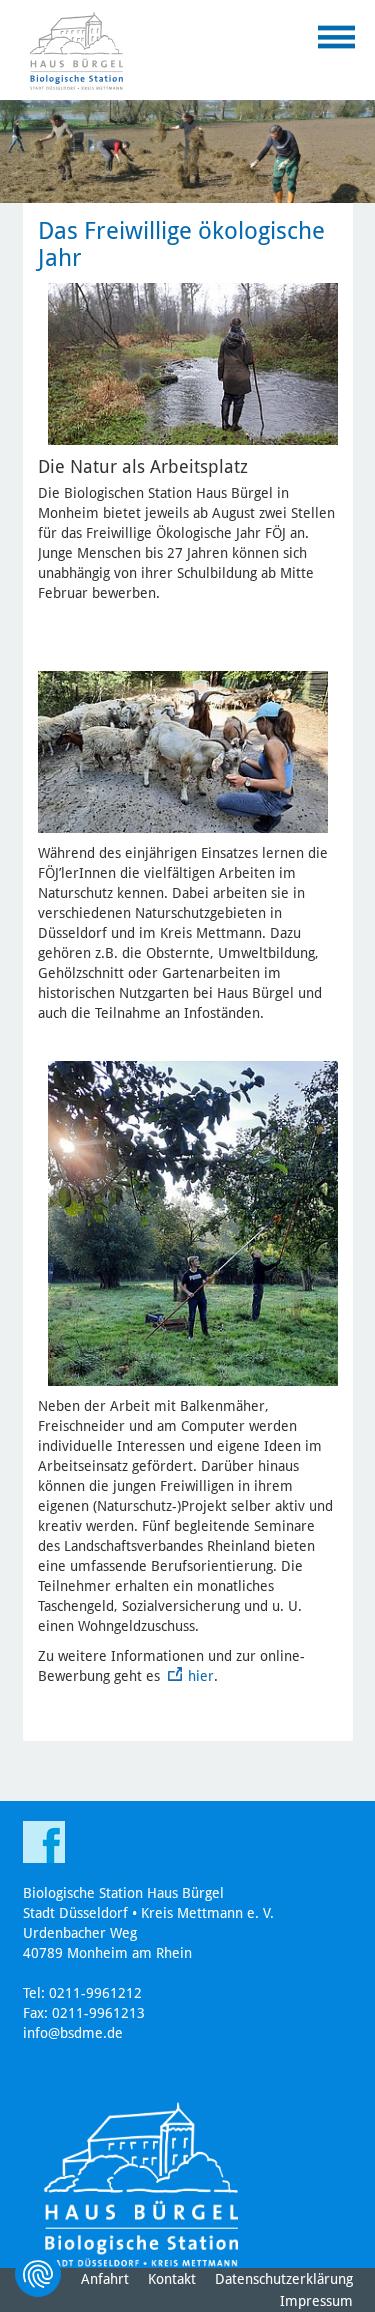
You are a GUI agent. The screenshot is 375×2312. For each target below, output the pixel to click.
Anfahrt (105, 2279)
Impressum (316, 2301)
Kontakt (172, 2279)
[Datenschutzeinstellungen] (38, 2274)
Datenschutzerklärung (284, 2279)
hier (201, 1676)
